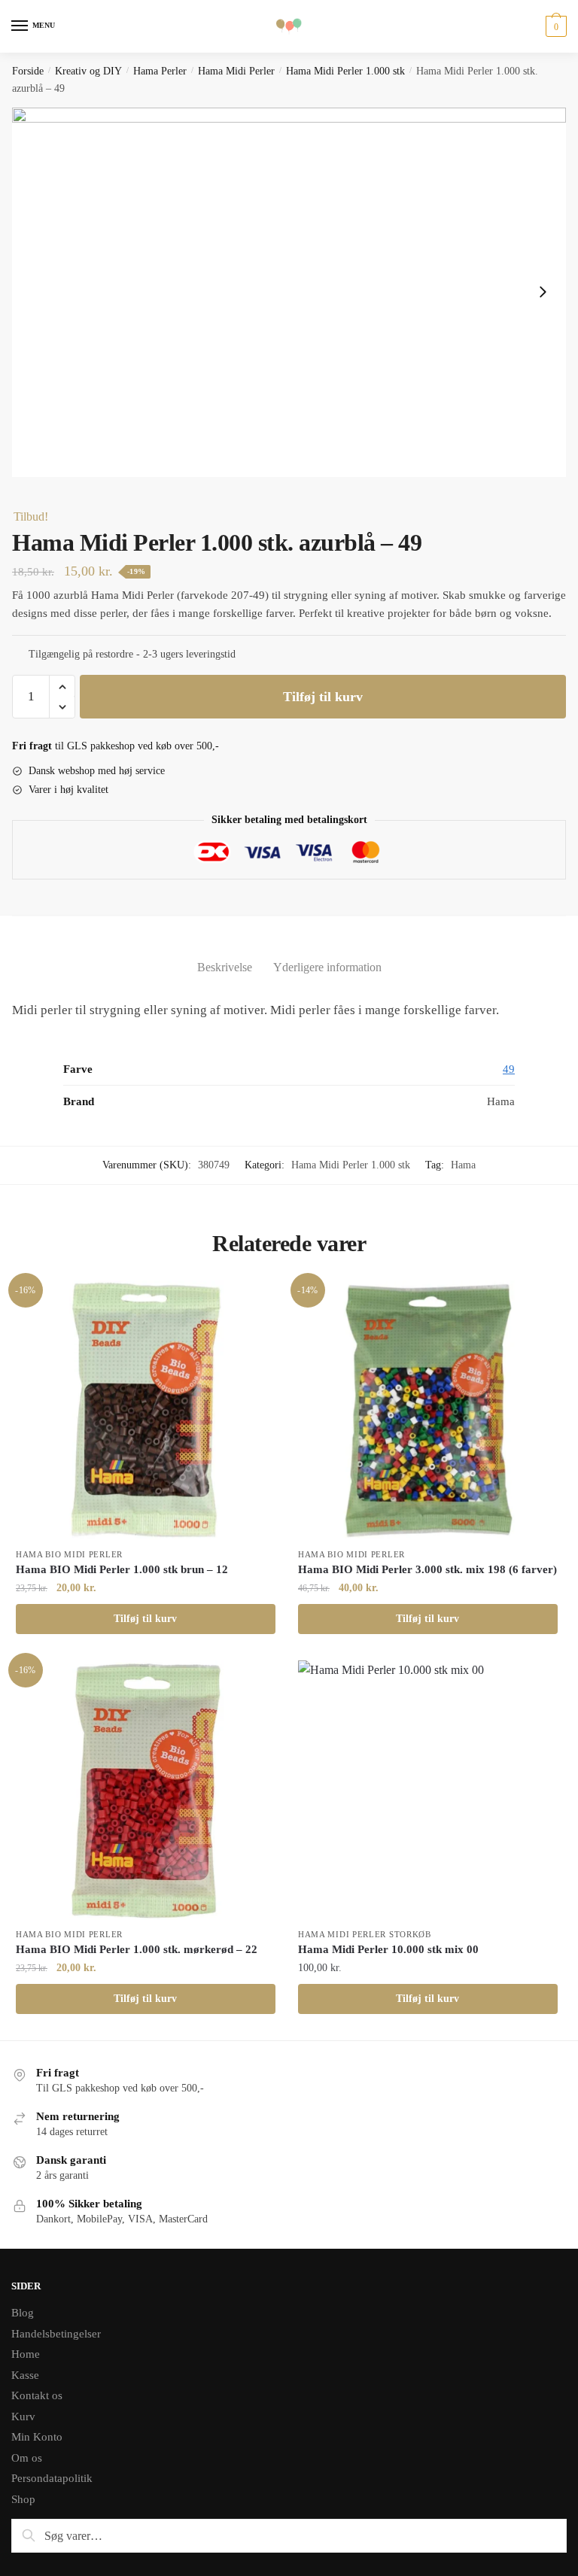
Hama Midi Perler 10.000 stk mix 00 (388, 1949)
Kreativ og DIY (88, 71)
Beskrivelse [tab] (225, 967)
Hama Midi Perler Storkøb (365, 1934)
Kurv (23, 2417)
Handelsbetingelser (56, 2334)
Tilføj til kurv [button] (145, 1619)
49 (509, 1069)
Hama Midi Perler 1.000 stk (345, 71)
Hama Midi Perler (236, 71)
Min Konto (37, 2437)
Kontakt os (37, 2395)
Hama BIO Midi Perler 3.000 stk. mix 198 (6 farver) (427, 1569)
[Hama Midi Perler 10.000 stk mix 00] (428, 1790)
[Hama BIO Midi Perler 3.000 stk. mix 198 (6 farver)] (428, 1410)
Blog (23, 2313)
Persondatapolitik (52, 2478)
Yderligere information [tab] (327, 967)
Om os (27, 2458)
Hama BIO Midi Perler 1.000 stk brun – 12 (122, 1569)
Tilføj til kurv (323, 697)
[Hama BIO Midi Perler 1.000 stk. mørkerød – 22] (146, 1790)
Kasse (25, 2375)
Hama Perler (160, 71)
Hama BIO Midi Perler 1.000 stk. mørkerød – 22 (137, 1949)
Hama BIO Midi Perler (69, 1554)
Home (26, 2354)
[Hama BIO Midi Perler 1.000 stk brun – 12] (146, 1410)
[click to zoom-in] (289, 292)
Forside (28, 71)
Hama (463, 1165)
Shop (23, 2499)
